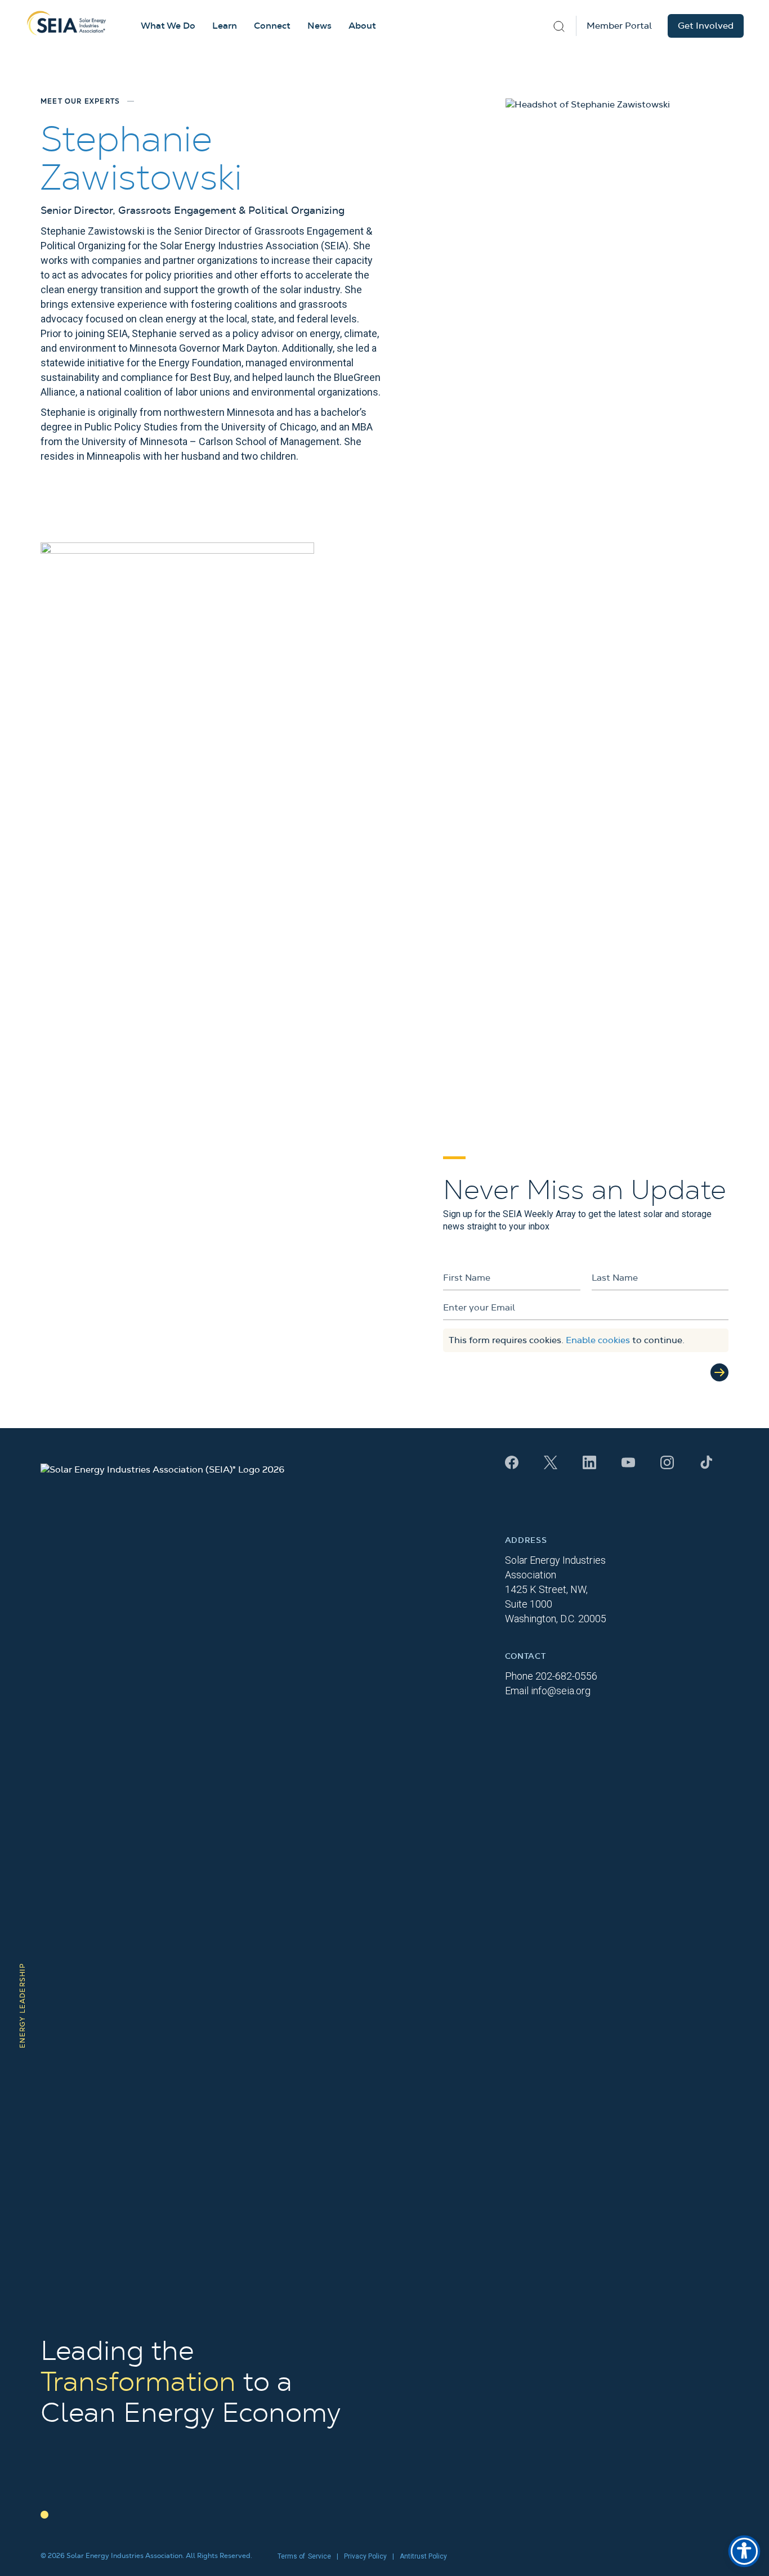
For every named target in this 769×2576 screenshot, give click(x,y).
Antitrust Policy (423, 2556)
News (319, 26)
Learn (225, 26)
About (362, 26)
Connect (272, 26)
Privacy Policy (365, 2556)
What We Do (168, 26)
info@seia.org (561, 1691)
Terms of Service (304, 2556)
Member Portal (619, 26)
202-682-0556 (566, 1676)
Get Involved (706, 26)
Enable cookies (598, 1340)
